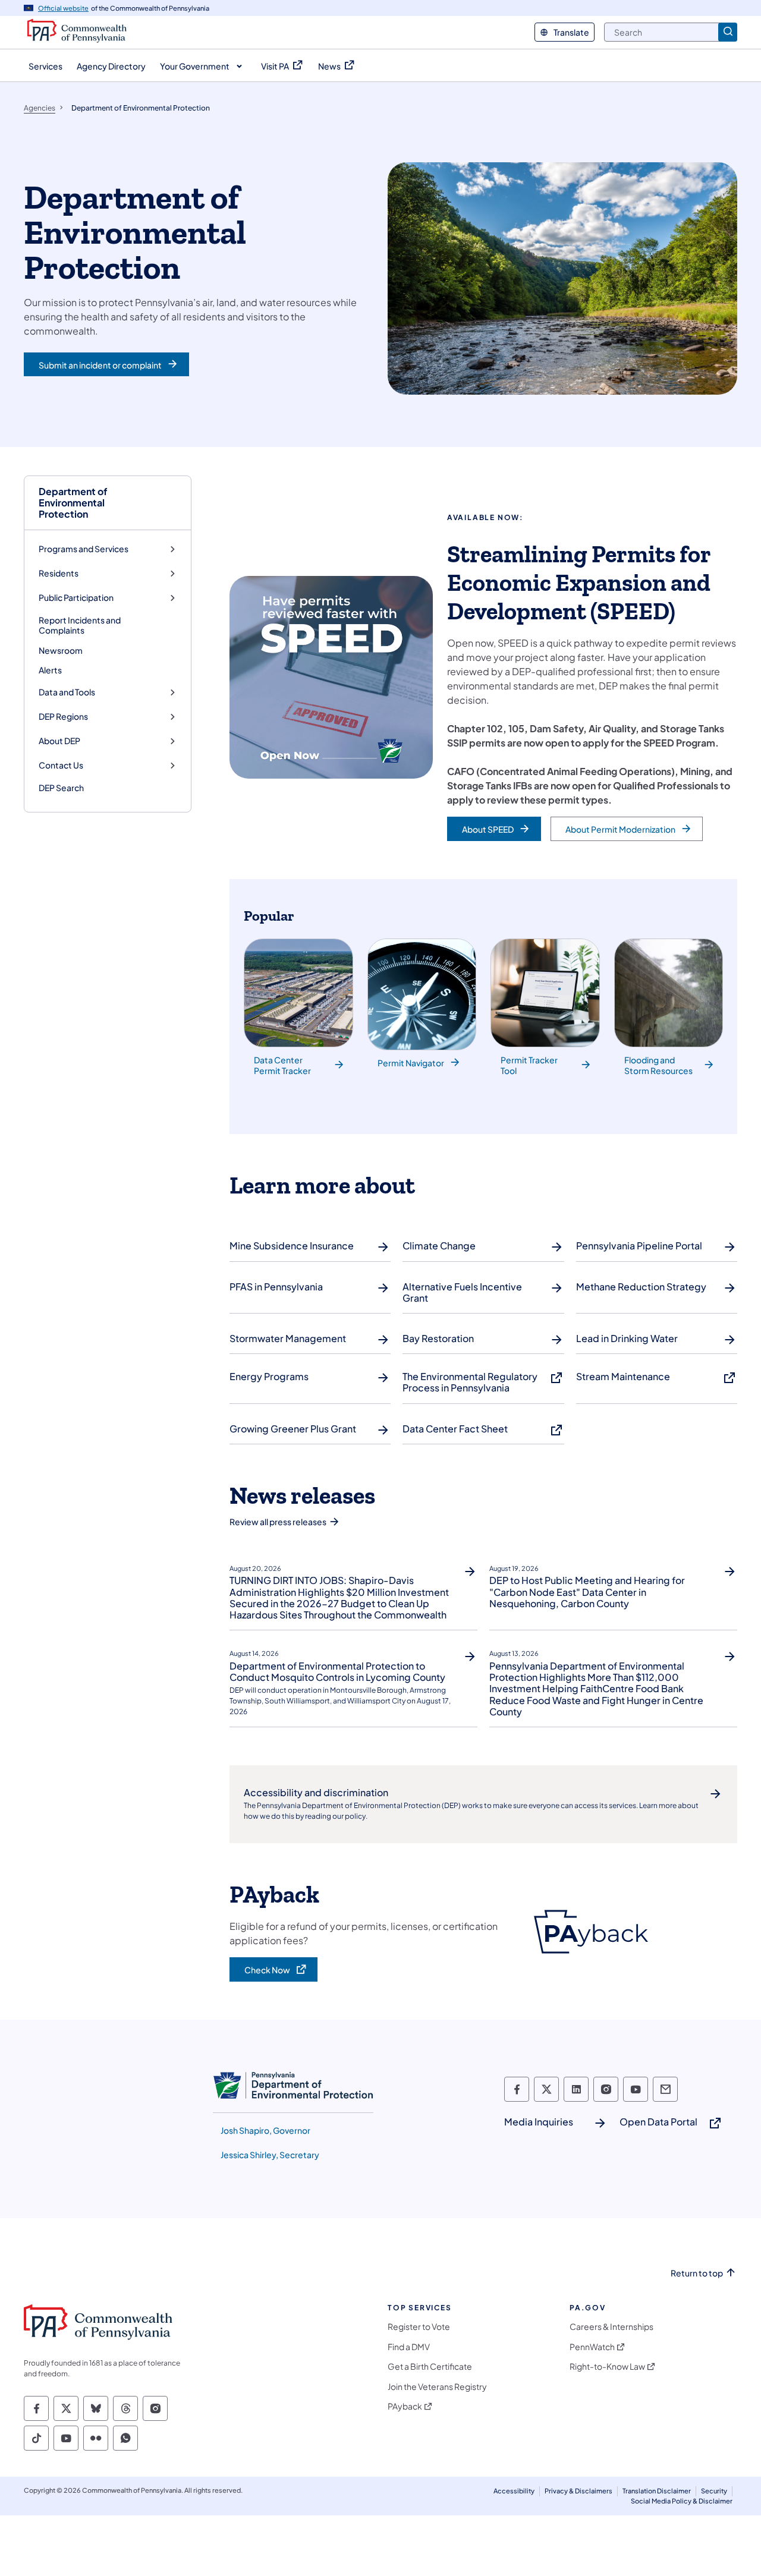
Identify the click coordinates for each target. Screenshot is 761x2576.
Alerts (50, 670)
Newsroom (61, 650)
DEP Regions (63, 717)
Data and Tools (67, 692)
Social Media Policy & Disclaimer (682, 2501)
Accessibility (514, 2491)
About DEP (59, 741)
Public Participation (76, 598)
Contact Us (61, 765)
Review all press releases (278, 1522)
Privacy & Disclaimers (578, 2491)
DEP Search (61, 788)
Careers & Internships (611, 2327)
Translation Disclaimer (657, 2491)
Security (714, 2491)
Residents (59, 573)
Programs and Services (84, 549)
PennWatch (592, 2347)
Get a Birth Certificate (430, 2366)
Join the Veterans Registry (437, 2387)
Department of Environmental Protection (73, 503)
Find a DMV (409, 2347)
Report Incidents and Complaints (80, 625)
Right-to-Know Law (607, 2366)
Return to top (697, 2273)
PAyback (405, 2406)
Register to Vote (419, 2327)
